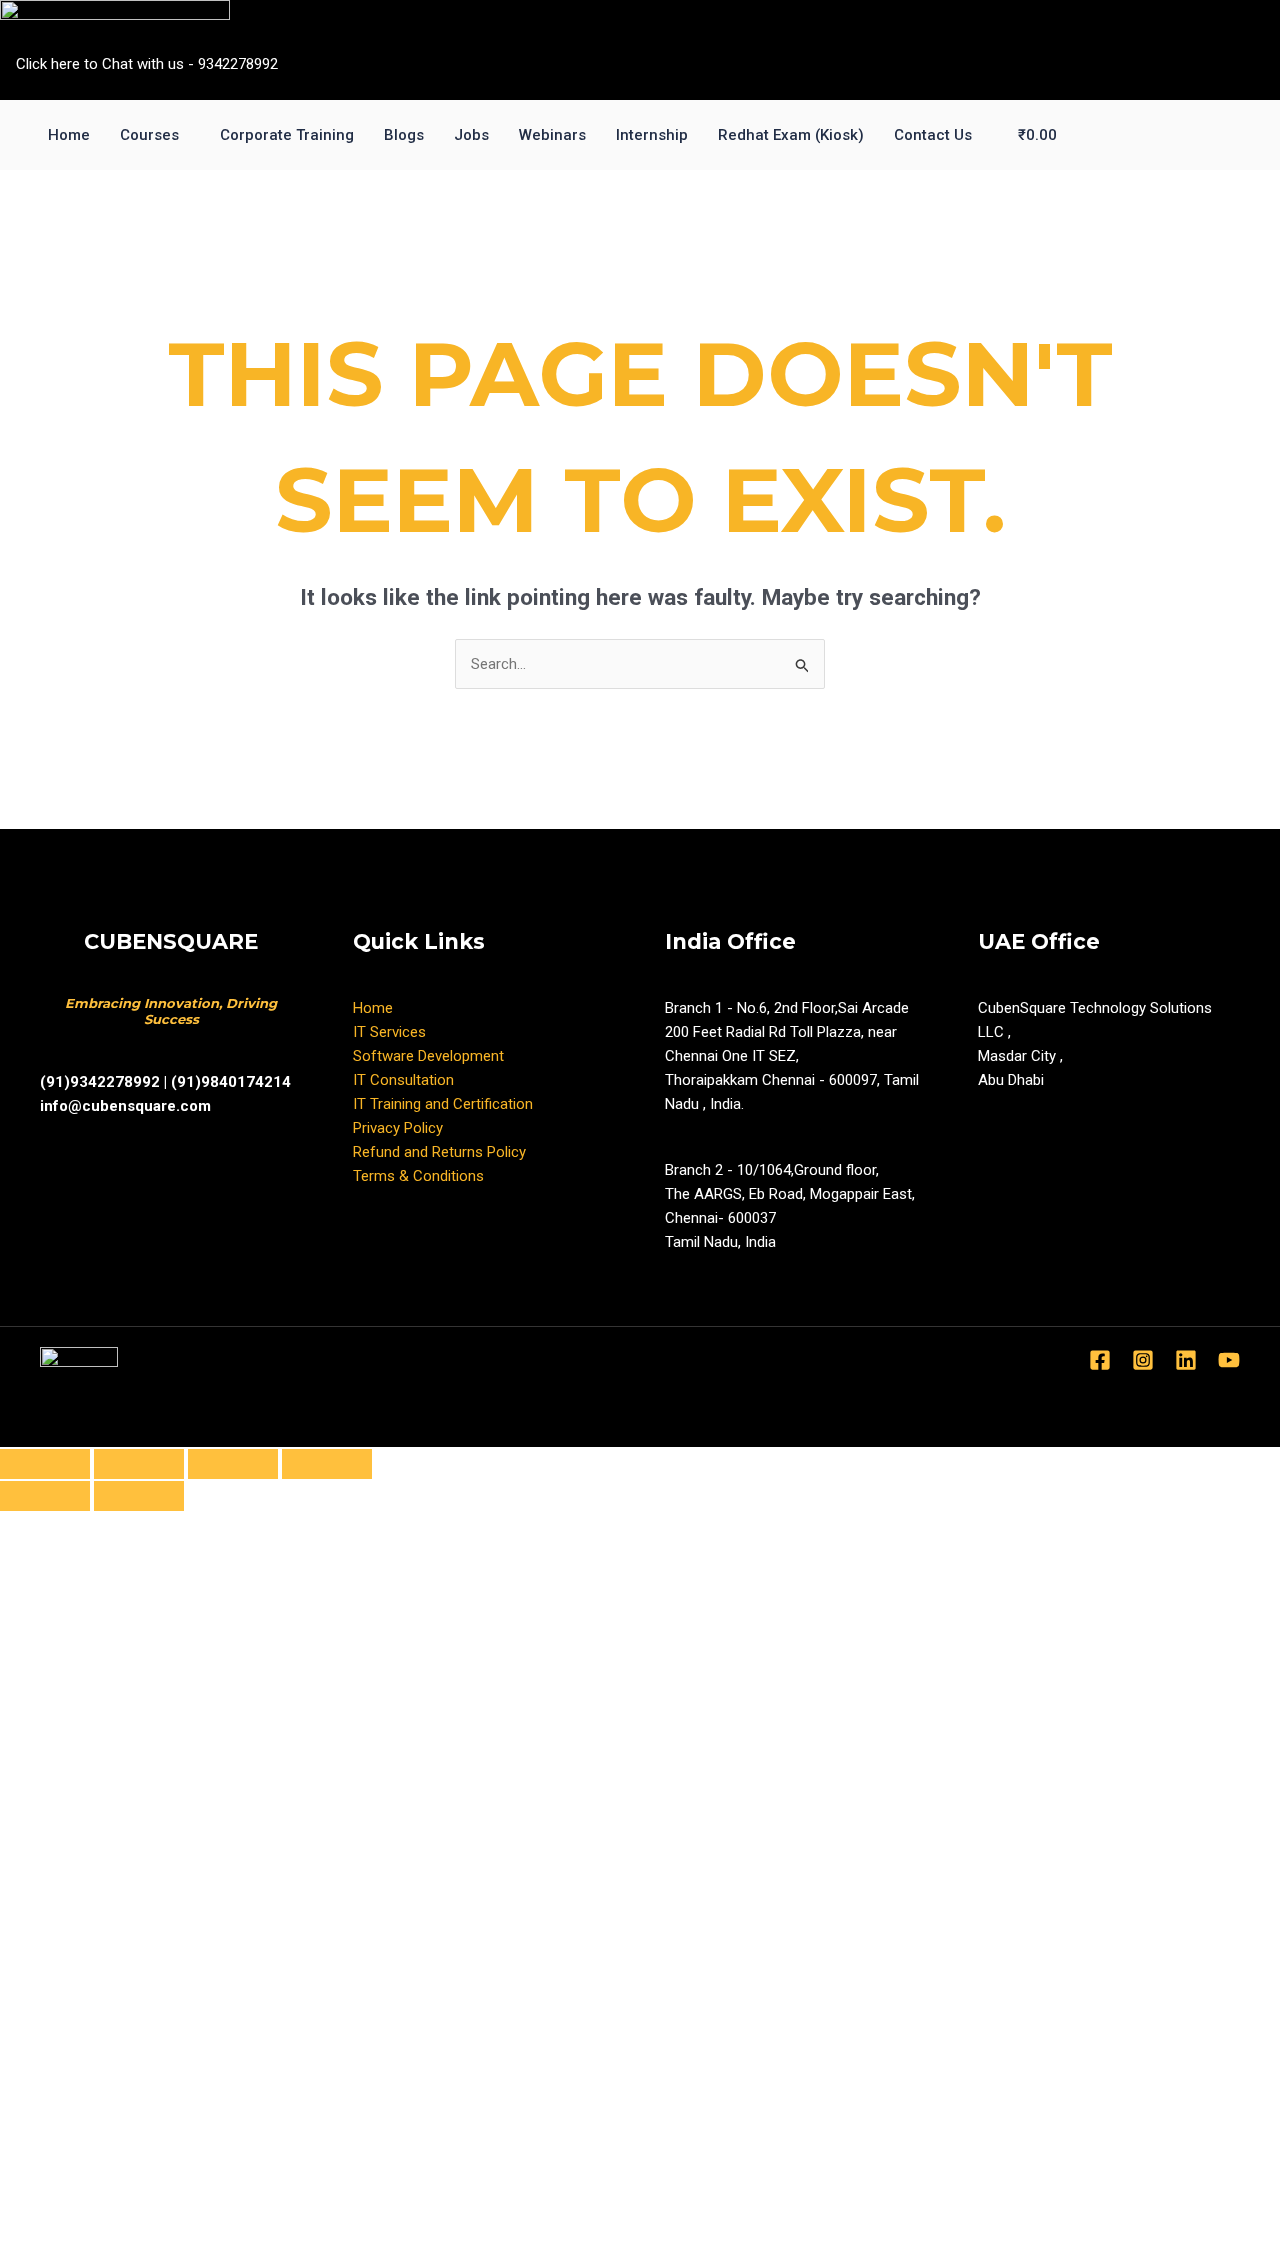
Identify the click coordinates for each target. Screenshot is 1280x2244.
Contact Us (933, 135)
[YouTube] (1229, 1360)
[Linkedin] (1186, 1360)
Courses (149, 135)
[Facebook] (1100, 1360)
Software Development (428, 1056)
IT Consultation (403, 1080)
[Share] (139, 1464)
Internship (652, 135)
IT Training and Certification (443, 1104)
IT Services (389, 1032)
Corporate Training (287, 135)
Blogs (404, 135)
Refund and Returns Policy (439, 1152)
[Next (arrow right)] (139, 1496)
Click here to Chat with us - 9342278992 (147, 64)
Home (69, 135)
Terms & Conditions (418, 1176)
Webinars (552, 135)
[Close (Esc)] (45, 1464)
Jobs (471, 135)
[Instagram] (1143, 1360)
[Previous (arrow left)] (45, 1496)
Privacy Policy (398, 1128)
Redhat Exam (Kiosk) (791, 135)
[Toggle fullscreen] (233, 1464)
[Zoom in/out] (327, 1464)
